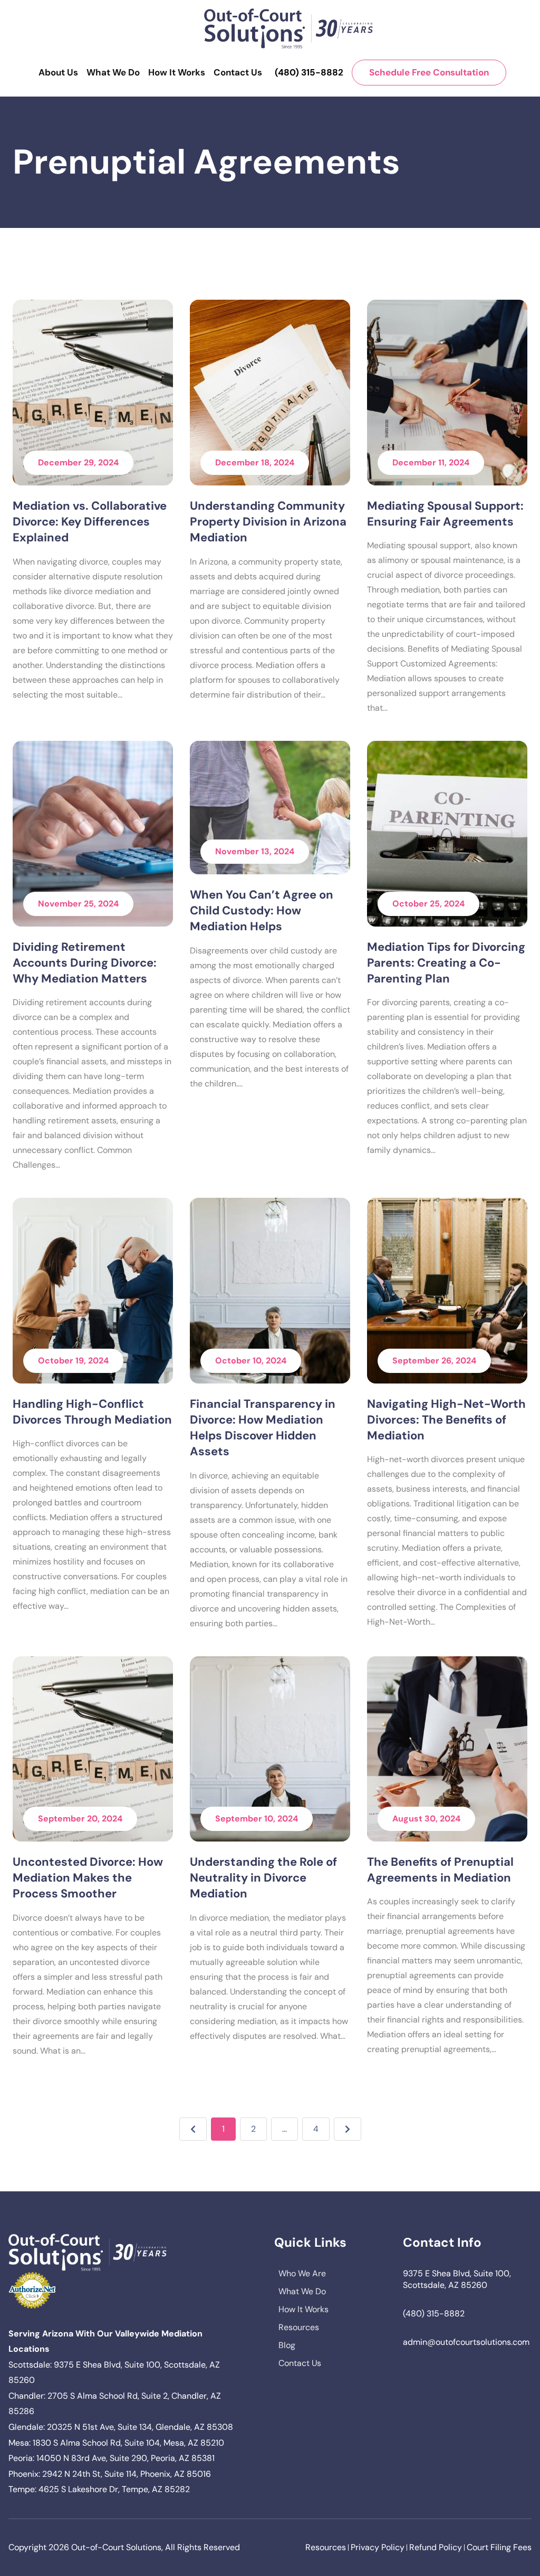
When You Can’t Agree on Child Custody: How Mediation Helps (262, 911)
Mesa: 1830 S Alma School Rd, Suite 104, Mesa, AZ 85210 (116, 2443)
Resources (299, 2327)
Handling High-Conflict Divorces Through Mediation (92, 1412)
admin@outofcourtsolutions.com (466, 2342)
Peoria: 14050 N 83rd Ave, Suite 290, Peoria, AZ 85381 (112, 2458)
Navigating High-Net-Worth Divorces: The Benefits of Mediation (446, 1420)
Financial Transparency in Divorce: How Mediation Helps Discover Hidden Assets (263, 1428)
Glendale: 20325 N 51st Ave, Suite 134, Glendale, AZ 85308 (121, 2427)
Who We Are (302, 2273)
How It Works (177, 72)
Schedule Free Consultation (429, 72)
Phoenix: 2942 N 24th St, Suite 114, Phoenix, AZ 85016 (110, 2474)
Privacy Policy (378, 2547)
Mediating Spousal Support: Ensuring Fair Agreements (445, 514)
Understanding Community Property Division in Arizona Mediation (268, 522)
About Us (58, 72)
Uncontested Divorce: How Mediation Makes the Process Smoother (88, 1878)
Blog (287, 2345)
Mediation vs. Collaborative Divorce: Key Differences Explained (90, 522)
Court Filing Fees (499, 2547)
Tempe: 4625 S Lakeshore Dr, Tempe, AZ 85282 (99, 2489)
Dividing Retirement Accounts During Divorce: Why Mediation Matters (85, 963)
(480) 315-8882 (309, 72)
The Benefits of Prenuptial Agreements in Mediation (440, 1870)
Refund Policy (436, 2547)
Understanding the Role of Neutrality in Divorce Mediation (263, 1878)
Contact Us (238, 72)
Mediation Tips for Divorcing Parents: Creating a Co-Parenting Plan (446, 963)
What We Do (113, 72)
